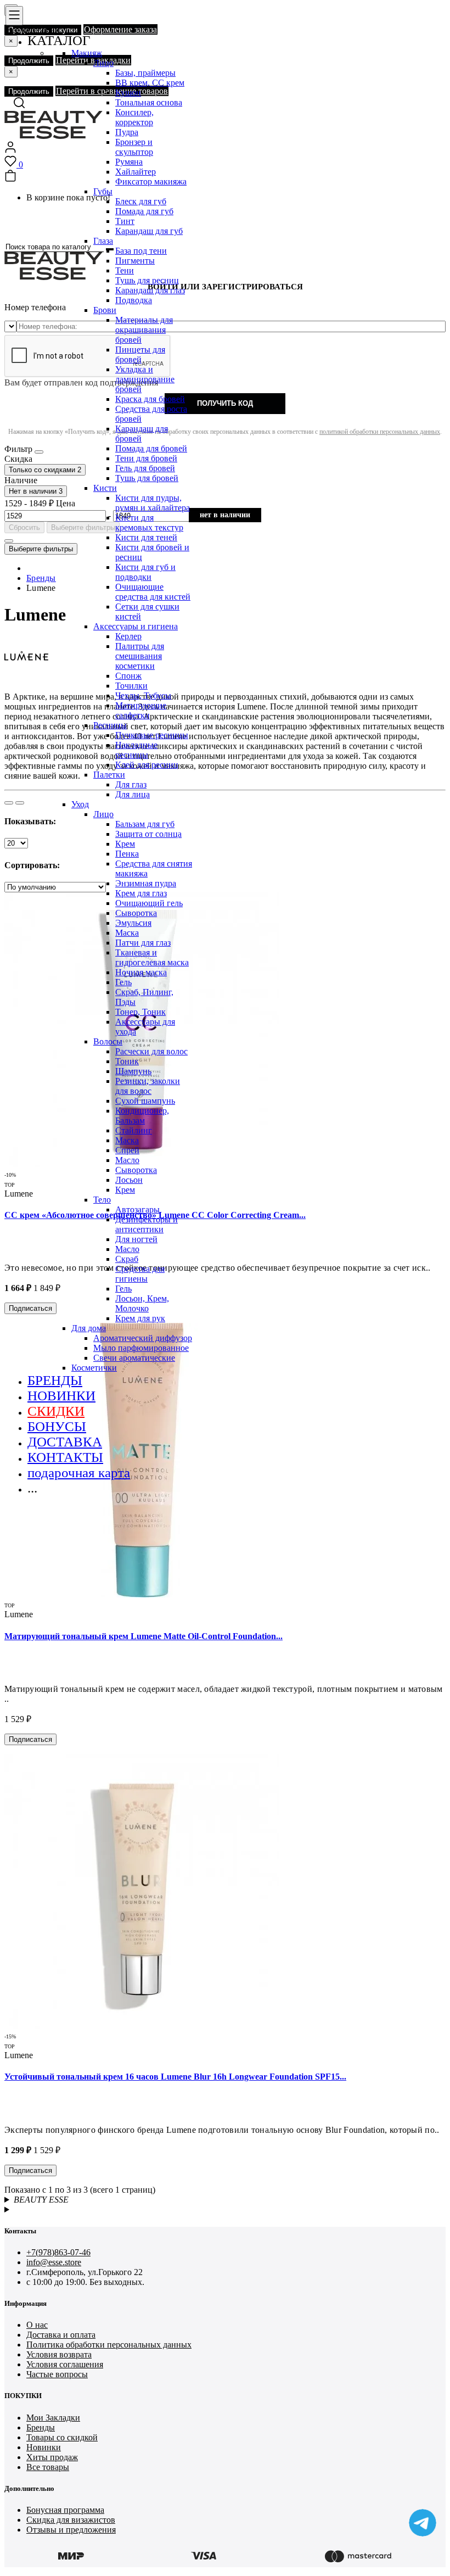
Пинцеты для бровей (140, 354)
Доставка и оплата (61, 2335)
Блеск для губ (141, 201)
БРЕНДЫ (55, 1380)
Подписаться (30, 1739)
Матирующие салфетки (141, 710)
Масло (127, 1160)
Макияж (87, 53)
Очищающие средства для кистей (153, 592)
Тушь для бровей (147, 478)
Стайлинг (134, 1130)
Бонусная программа (65, 2510)
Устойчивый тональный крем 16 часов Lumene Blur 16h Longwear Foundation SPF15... (175, 2077)
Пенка (127, 854)
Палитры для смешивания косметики (140, 656)
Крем (125, 844)
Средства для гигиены (140, 1274)
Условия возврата (59, 2354)
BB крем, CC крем (150, 83)
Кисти (105, 488)
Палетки (109, 775)
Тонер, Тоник (140, 1012)
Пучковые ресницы (152, 735)
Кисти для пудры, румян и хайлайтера (153, 503)
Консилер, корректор (134, 117)
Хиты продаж (52, 2457)
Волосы (108, 1041)
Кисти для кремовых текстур (149, 523)
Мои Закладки (53, 2418)
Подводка (134, 300)
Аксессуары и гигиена (136, 626)
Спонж (128, 676)
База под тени (141, 251)
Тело (102, 1200)
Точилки (131, 686)
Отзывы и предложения (71, 2530)
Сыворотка (136, 913)
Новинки (44, 2447)
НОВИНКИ (61, 1396)
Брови (105, 310)
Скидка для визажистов (71, 2520)
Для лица (133, 794)
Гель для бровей (145, 468)
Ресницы (110, 725)
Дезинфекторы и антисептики (147, 1224)
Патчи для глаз (143, 943)
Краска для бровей (150, 399)
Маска (127, 933)
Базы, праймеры (145, 73)
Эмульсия (133, 923)
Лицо (103, 63)
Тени (125, 270)
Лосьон (129, 1180)
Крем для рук (140, 1318)
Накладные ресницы (136, 750)
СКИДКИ (56, 1411)
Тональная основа (149, 102)
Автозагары (137, 1209)
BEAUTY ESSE (41, 2200)
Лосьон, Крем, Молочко (142, 1303)
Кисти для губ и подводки (145, 572)
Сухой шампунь (145, 1101)
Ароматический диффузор (143, 1338)
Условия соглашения (65, 2364)
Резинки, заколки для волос (148, 1086)
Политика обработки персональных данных (109, 2345)
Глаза (103, 241)
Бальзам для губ (145, 824)
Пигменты (135, 261)
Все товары (48, 2467)
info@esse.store (54, 2262)
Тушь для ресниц (147, 280)
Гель (123, 982)
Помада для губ (144, 211)
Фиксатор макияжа (151, 181)
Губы (103, 191)
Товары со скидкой (62, 2437)
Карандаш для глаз (150, 290)
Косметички (94, 1368)
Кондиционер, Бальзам (142, 1116)
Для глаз (131, 784)
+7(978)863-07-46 (58, 2252)
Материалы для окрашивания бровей (144, 330)
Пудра (127, 132)
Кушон (128, 93)
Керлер (128, 636)
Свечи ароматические (134, 1358)
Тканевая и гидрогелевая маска (152, 957)
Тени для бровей (146, 458)
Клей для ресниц (147, 765)
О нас (37, 2325)
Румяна (129, 162)
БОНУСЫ (57, 1426)
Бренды (41, 2427)
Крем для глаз (141, 893)
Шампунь (133, 1071)
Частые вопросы (57, 2374)
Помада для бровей (151, 448)
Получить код (225, 403)
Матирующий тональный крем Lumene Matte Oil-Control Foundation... (144, 1636)
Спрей (127, 1150)
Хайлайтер (136, 172)
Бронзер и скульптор (134, 147)
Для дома (89, 1328)
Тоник (127, 1061)
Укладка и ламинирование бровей (145, 379)
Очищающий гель (149, 903)
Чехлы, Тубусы (143, 695)
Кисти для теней (146, 537)
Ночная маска (141, 972)
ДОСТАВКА (65, 1442)
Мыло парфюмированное (141, 1348)
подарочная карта (79, 1473)
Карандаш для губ (149, 231)
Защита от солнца (148, 834)
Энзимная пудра (146, 883)
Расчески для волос (151, 1051)
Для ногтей (136, 1239)
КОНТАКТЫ (65, 1457)
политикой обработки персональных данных (380, 432)
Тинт (125, 221)
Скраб (127, 1259)
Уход (80, 804)
